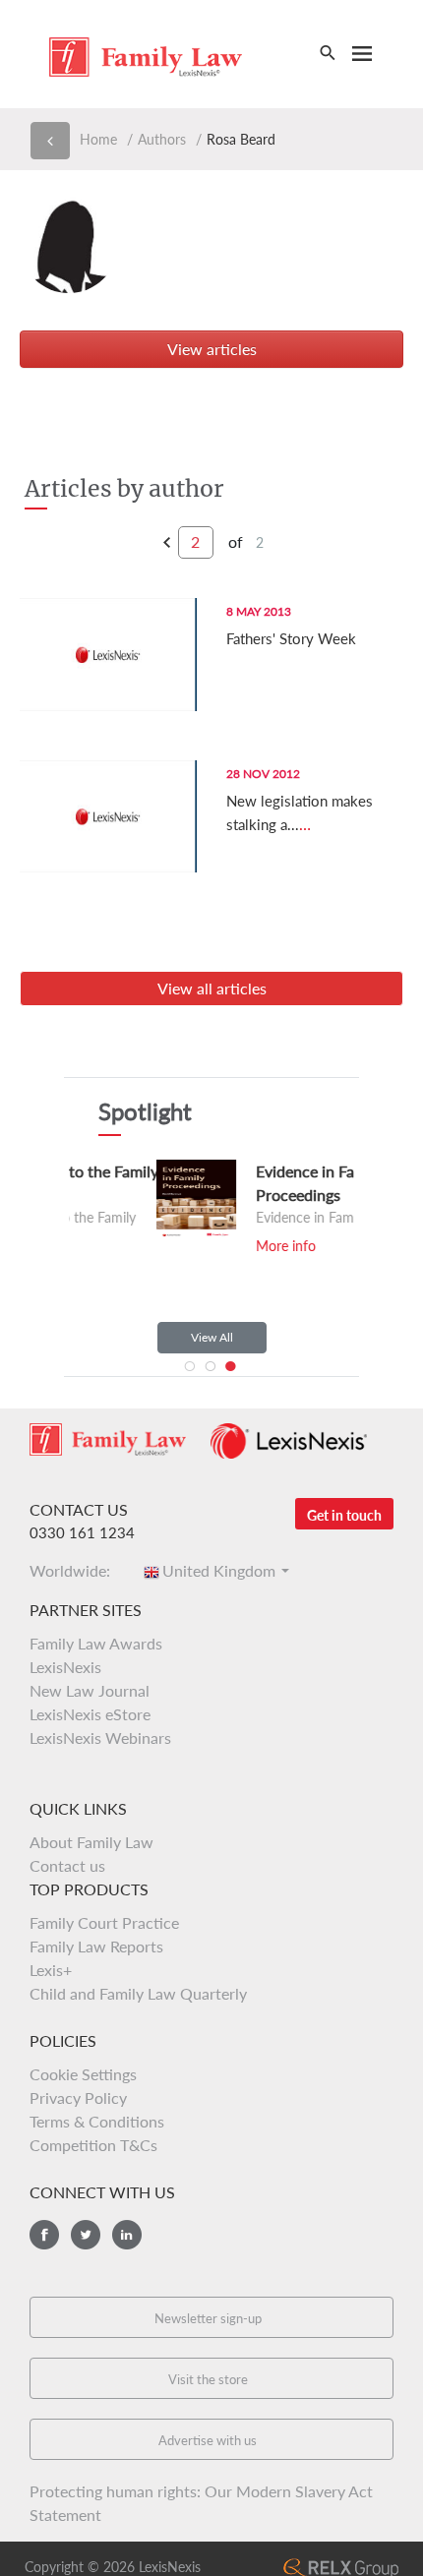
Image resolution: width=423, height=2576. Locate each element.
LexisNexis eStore (90, 1714)
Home (98, 139)
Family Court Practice (104, 1922)
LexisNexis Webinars (100, 1737)
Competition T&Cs (93, 2145)
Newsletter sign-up (208, 2318)
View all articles (212, 988)
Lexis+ (51, 1970)
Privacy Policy (78, 2097)
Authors (162, 139)
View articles (212, 349)
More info (187, 1246)
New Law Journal (90, 1690)
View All (212, 1337)
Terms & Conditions (97, 2121)
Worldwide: (76, 1570)
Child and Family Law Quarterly (138, 1993)
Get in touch (344, 1515)
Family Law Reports (96, 1946)
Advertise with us (208, 2440)
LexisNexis (65, 1667)
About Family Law (91, 1842)
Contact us (67, 1865)
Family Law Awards (96, 1643)
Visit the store (208, 2379)
